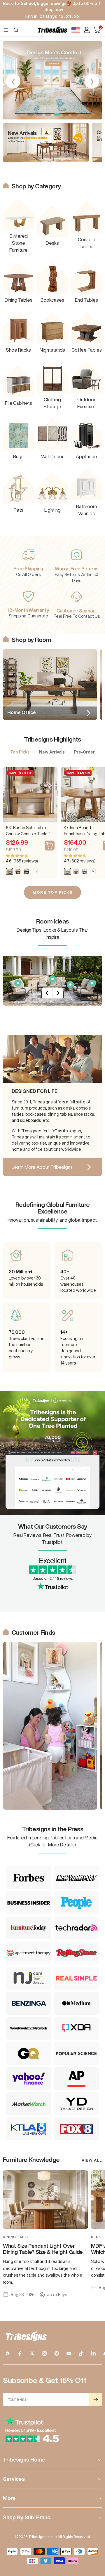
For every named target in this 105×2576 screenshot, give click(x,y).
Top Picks (20, 752)
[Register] (96, 2399)
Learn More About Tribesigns (42, 1167)
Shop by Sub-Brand (27, 2517)
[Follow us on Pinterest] (57, 2353)
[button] (31, 114)
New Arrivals (52, 752)
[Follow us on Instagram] (44, 2353)
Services (14, 2479)
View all (92, 2160)
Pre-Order (84, 752)
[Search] (16, 30)
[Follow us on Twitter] (32, 2353)
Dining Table (16, 2237)
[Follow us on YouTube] (69, 2353)
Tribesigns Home (24, 2459)
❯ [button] (92, 81)
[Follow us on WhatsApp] (8, 2353)
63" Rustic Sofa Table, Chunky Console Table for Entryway (30, 831)
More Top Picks (52, 892)
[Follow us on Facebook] (20, 2353)
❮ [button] (13, 81)
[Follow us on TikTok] (81, 2353)
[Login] (87, 30)
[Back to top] (93, 2537)
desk (96, 2237)
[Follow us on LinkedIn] (93, 2353)
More (9, 2498)
